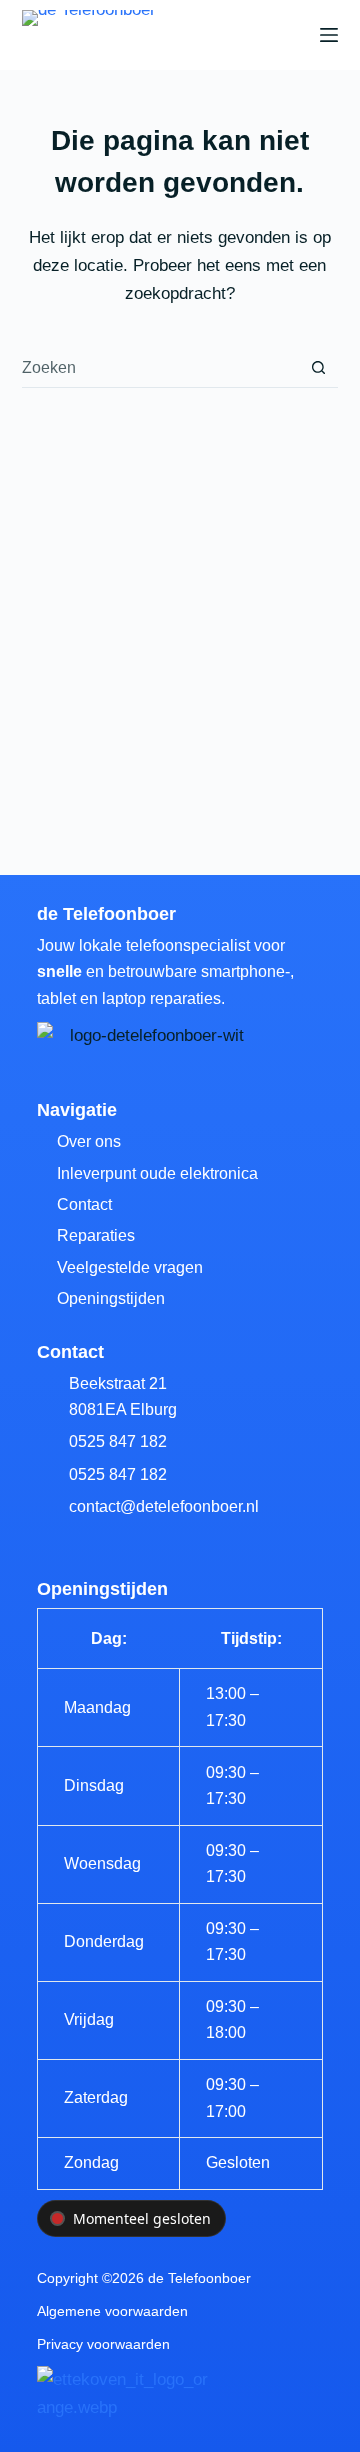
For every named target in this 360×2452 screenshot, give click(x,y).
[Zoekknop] (318, 367)
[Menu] (329, 35)
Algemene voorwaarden (112, 2311)
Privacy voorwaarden (103, 2344)
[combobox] (161, 368)
